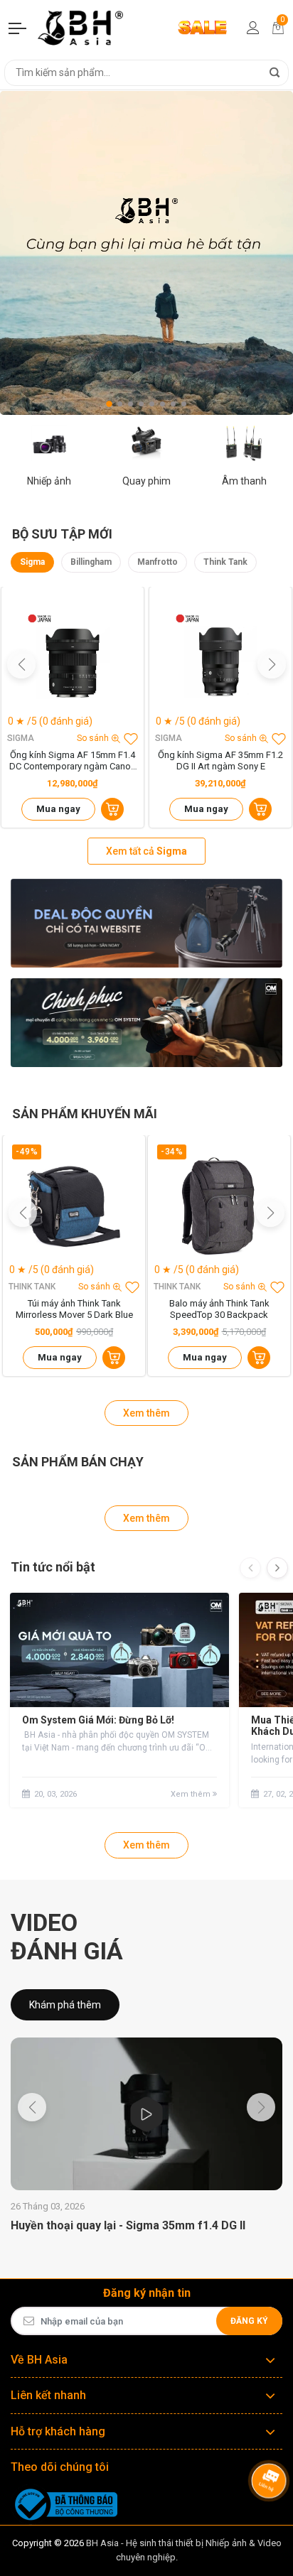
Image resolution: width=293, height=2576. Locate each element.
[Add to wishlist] (131, 739)
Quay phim (146, 481)
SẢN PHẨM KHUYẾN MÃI (85, 1114)
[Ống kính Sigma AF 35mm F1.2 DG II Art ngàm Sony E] (220, 658)
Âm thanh (244, 481)
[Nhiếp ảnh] (49, 443)
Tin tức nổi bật (53, 1567)
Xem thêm (146, 1413)
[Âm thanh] (244, 443)
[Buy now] (112, 809)
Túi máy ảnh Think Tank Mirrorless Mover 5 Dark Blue (74, 1309)
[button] (109, 404)
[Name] (275, 72)
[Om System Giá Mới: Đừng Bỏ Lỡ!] (119, 1650)
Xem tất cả (146, 851)
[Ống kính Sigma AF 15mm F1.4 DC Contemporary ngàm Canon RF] (73, 658)
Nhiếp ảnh (49, 481)
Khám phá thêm (65, 2005)
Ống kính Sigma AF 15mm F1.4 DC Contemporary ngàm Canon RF (73, 761)
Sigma (32, 562)
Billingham (91, 562)
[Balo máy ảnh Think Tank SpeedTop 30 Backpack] (219, 1206)
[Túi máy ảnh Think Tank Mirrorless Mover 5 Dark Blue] (74, 1206)
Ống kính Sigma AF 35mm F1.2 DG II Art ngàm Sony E (220, 761)
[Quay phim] (146, 443)
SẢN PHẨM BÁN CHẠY (78, 1462)
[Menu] (18, 28)
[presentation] (250, 1568)
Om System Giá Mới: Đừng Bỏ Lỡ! (98, 1720)
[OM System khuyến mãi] (146, 1023)
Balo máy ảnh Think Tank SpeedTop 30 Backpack (219, 1309)
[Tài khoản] (253, 28)
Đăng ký (249, 2321)
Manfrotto (158, 562)
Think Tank (225, 562)
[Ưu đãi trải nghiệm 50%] (146, 923)
